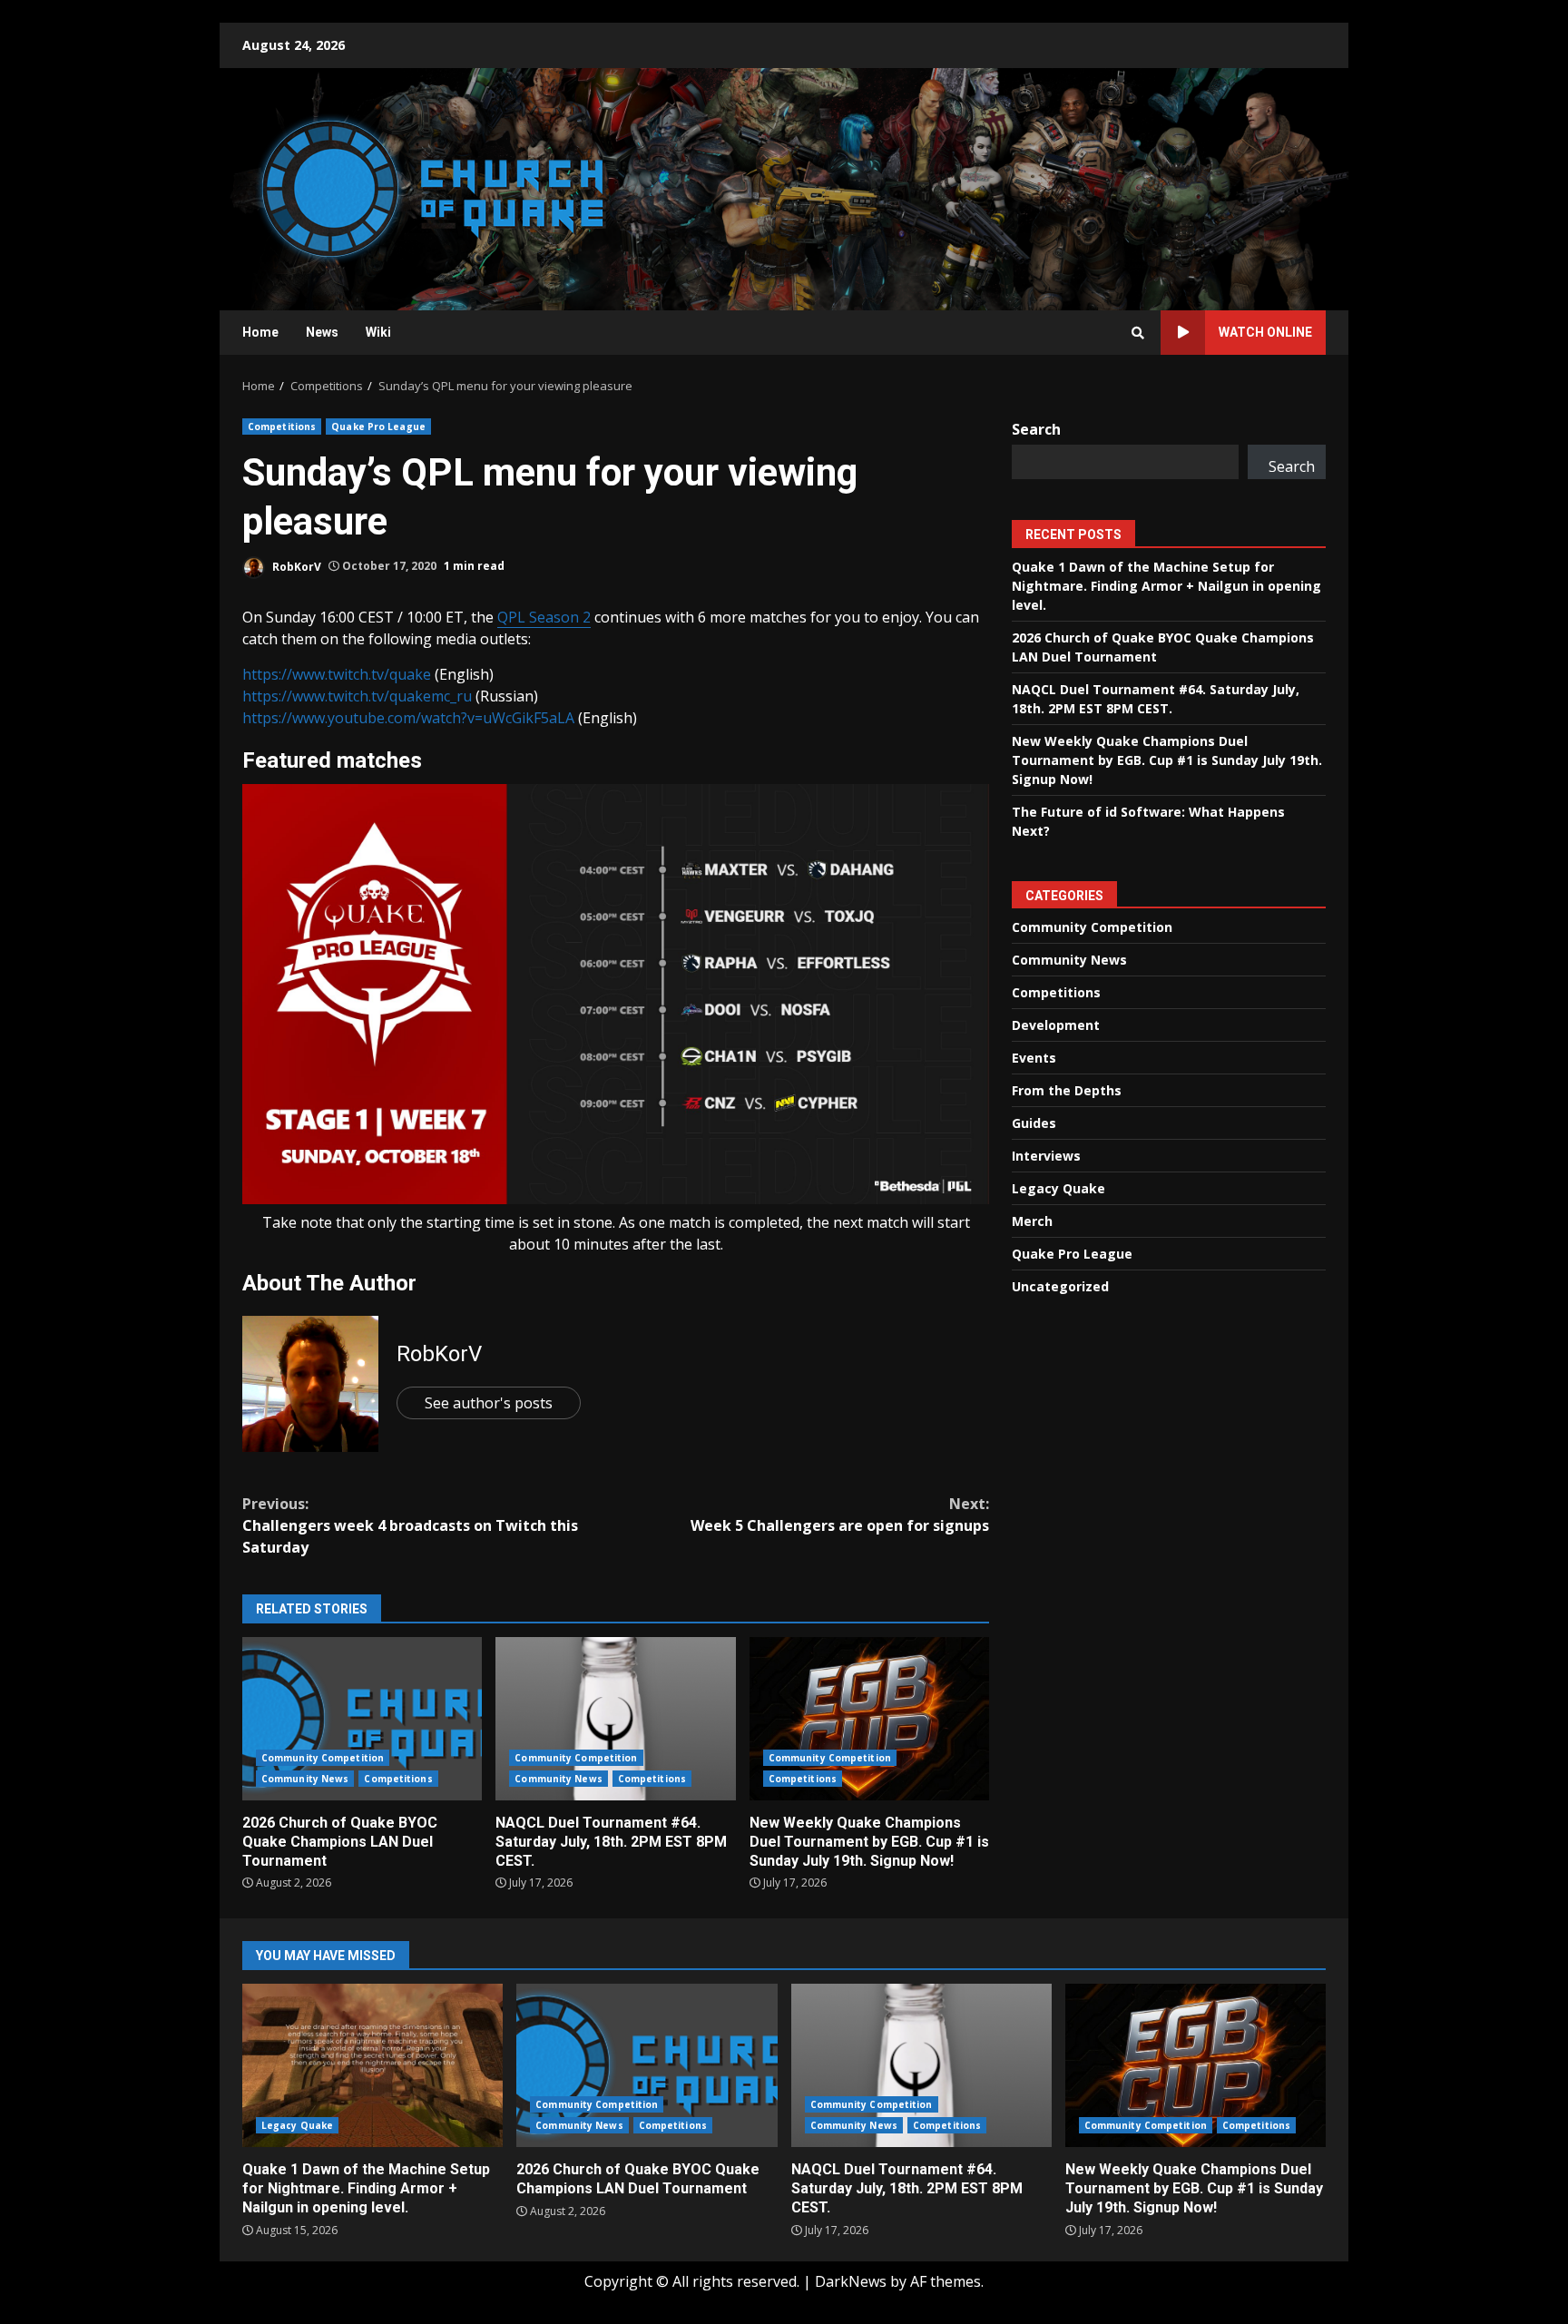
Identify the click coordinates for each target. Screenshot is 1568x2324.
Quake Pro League (378, 427)
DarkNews (851, 2281)
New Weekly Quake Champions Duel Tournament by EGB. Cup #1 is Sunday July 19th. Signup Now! (869, 1719)
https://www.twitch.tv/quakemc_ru (357, 696)
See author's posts (489, 1403)
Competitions (282, 427)
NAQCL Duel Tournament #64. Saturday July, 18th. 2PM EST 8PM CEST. (615, 1719)
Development (1056, 1025)
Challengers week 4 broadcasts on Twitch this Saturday (410, 1525)
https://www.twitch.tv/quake (337, 674)
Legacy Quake (1058, 1188)
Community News (305, 1779)
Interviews (1046, 1156)
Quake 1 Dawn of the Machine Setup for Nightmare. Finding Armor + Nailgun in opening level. (1166, 585)
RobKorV (295, 566)
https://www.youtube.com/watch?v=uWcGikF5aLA (408, 718)
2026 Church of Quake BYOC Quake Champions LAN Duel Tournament (362, 1719)
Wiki (378, 332)
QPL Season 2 (544, 617)
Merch (1032, 1221)
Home (260, 332)
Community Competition (323, 1758)
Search (1036, 429)
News (322, 332)
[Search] (1138, 333)
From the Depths (1067, 1090)
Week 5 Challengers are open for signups (840, 1515)
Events (1034, 1058)
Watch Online (1265, 332)
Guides (1034, 1123)
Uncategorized (1060, 1286)
